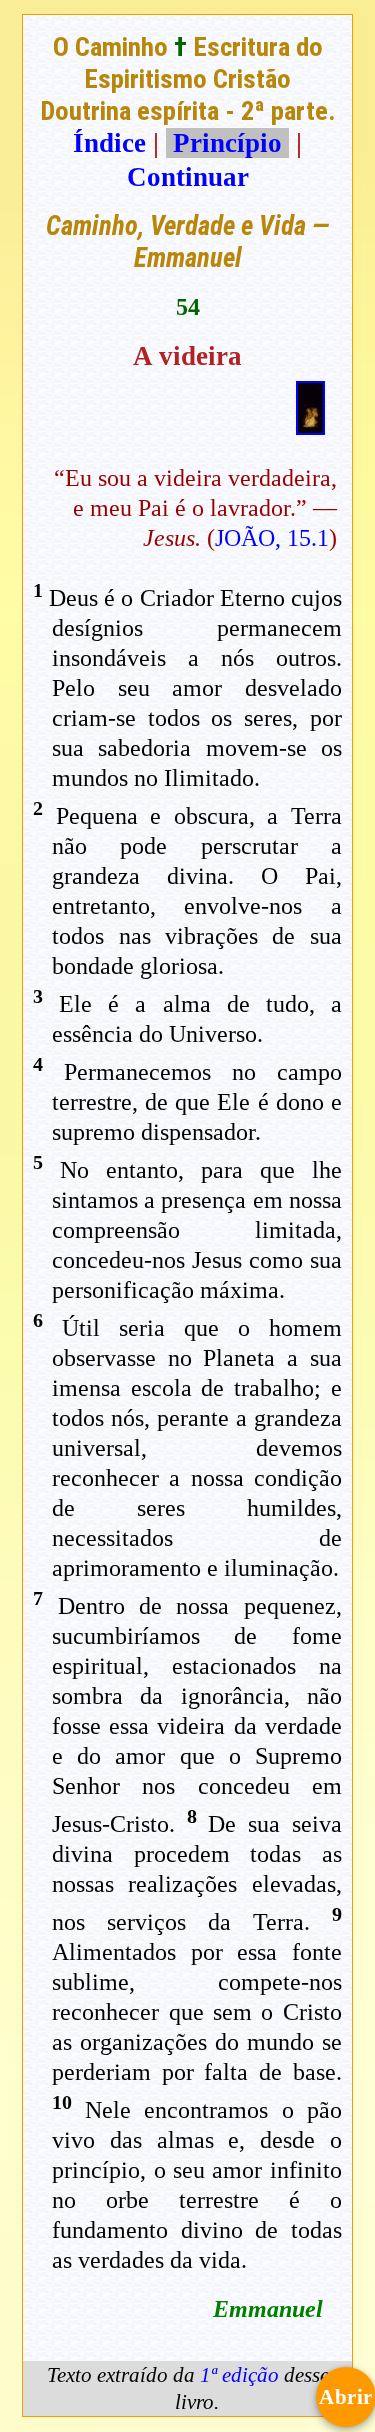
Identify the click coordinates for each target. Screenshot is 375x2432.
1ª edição (239, 2375)
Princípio (227, 143)
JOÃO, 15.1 (272, 538)
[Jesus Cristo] (310, 426)
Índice (109, 143)
